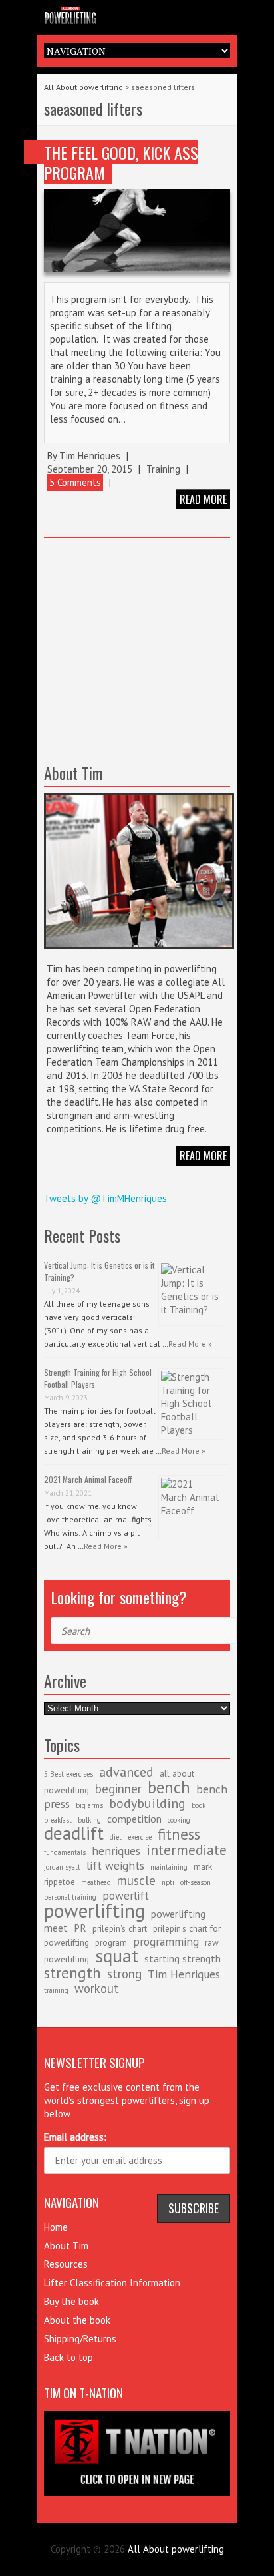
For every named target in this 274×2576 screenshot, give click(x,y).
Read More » (190, 1344)
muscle (136, 1880)
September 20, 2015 (90, 469)
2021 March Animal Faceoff (88, 1479)
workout (97, 1988)
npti (168, 1882)
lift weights (115, 1865)
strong (124, 1974)
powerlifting (94, 1910)
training (56, 1990)
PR (80, 1928)
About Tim (66, 2246)
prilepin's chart (120, 1928)
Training (163, 469)
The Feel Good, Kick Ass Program (121, 162)
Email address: (75, 2137)
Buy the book (71, 2301)
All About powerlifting (83, 87)
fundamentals (65, 1852)
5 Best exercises (68, 1774)
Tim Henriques (90, 456)
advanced (126, 1772)
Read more (203, 499)
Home (56, 2227)
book (199, 1805)
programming (166, 1941)
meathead (96, 1882)
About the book (77, 2320)
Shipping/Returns (80, 2339)
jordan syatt (62, 1867)
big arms (89, 1805)
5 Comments (75, 482)
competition (134, 1819)
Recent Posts (82, 1235)
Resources (66, 2264)
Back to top (68, 2357)
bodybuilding (147, 1803)
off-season (196, 1882)
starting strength (183, 1958)
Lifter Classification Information (112, 2283)
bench (169, 1787)
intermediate (187, 1850)
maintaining (169, 1867)
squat (117, 1955)
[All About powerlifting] (137, 14)
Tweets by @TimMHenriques (105, 1198)
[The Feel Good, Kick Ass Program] (137, 231)
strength (72, 1972)
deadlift (74, 1833)
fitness (179, 1834)
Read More (203, 1156)
